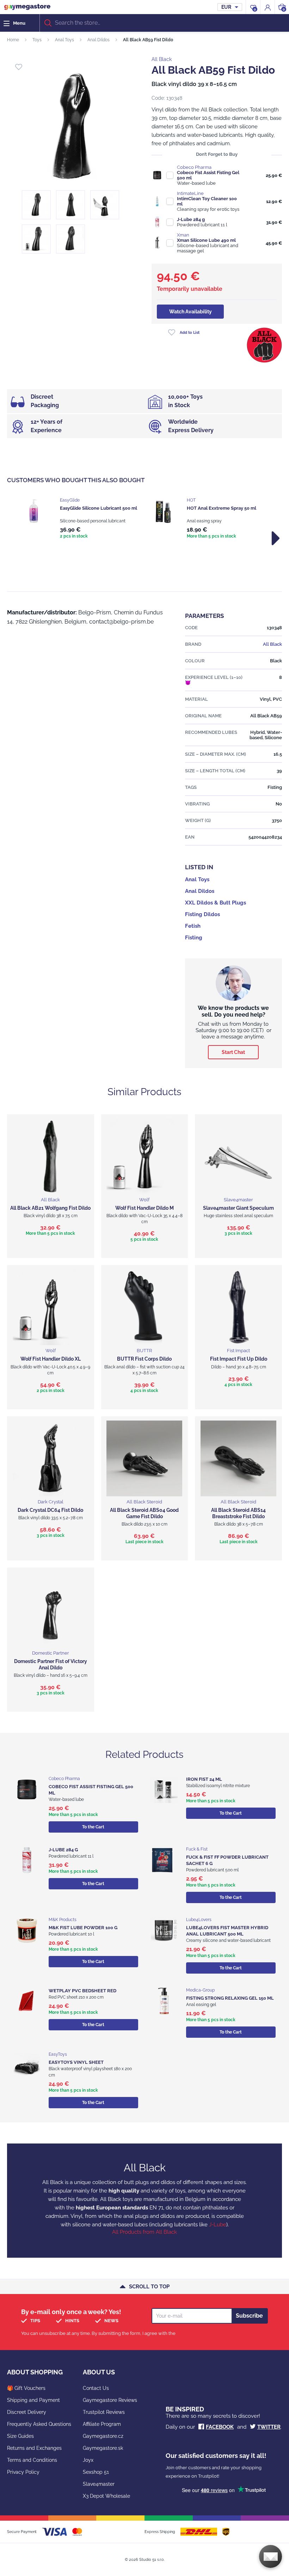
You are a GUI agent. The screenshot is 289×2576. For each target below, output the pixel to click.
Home (13, 40)
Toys (37, 40)
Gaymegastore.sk (103, 2448)
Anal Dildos (99, 40)
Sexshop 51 (96, 2472)
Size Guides (20, 2436)
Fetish (193, 926)
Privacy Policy (23, 2472)
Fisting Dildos (202, 914)
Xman (183, 235)
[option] (81, 519)
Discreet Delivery (27, 2412)
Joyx (88, 2460)
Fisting (194, 938)
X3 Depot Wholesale (106, 2496)
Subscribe (249, 2316)
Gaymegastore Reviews (110, 2400)
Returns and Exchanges (34, 2448)
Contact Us (96, 2388)
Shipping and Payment (33, 2400)
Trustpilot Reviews (104, 2412)
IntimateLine (190, 193)
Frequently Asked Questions (39, 2424)
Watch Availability (190, 312)
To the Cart (93, 1827)
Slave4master (99, 2484)
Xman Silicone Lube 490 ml (206, 240)
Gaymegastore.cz (103, 2436)
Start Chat (233, 1052)
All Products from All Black (144, 2232)
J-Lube (218, 2225)
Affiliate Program (102, 2424)
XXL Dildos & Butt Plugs (216, 903)
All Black (162, 59)
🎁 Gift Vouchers (26, 2388)
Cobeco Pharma (194, 167)
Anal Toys (64, 40)
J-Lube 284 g (191, 219)
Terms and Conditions (32, 2460)
